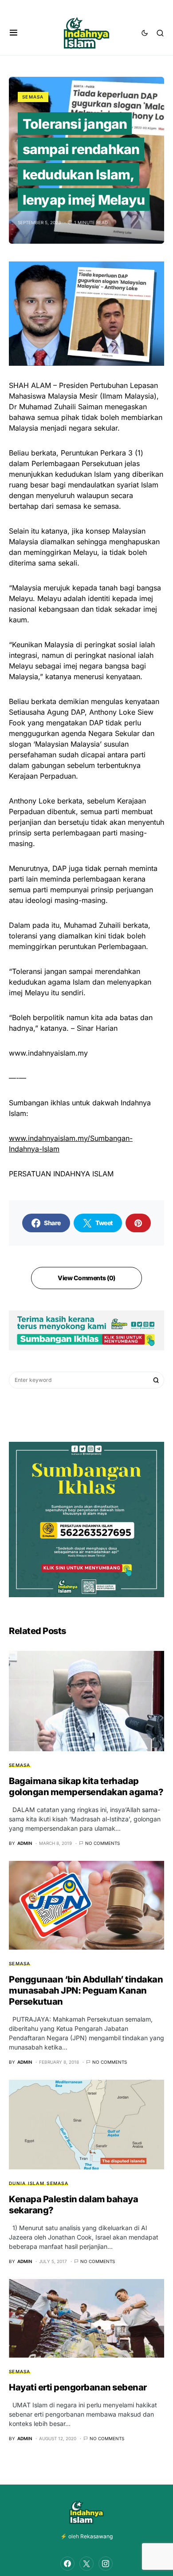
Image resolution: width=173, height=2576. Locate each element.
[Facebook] (67, 2564)
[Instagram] (106, 2564)
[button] (14, 33)
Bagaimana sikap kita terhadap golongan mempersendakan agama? (86, 1787)
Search (156, 1380)
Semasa (33, 97)
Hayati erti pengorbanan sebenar (78, 2387)
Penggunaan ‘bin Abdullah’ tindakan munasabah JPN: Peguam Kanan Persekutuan (86, 1990)
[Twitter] (86, 2564)
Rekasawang (96, 2536)
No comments (102, 1843)
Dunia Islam (27, 2183)
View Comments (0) (86, 1278)
